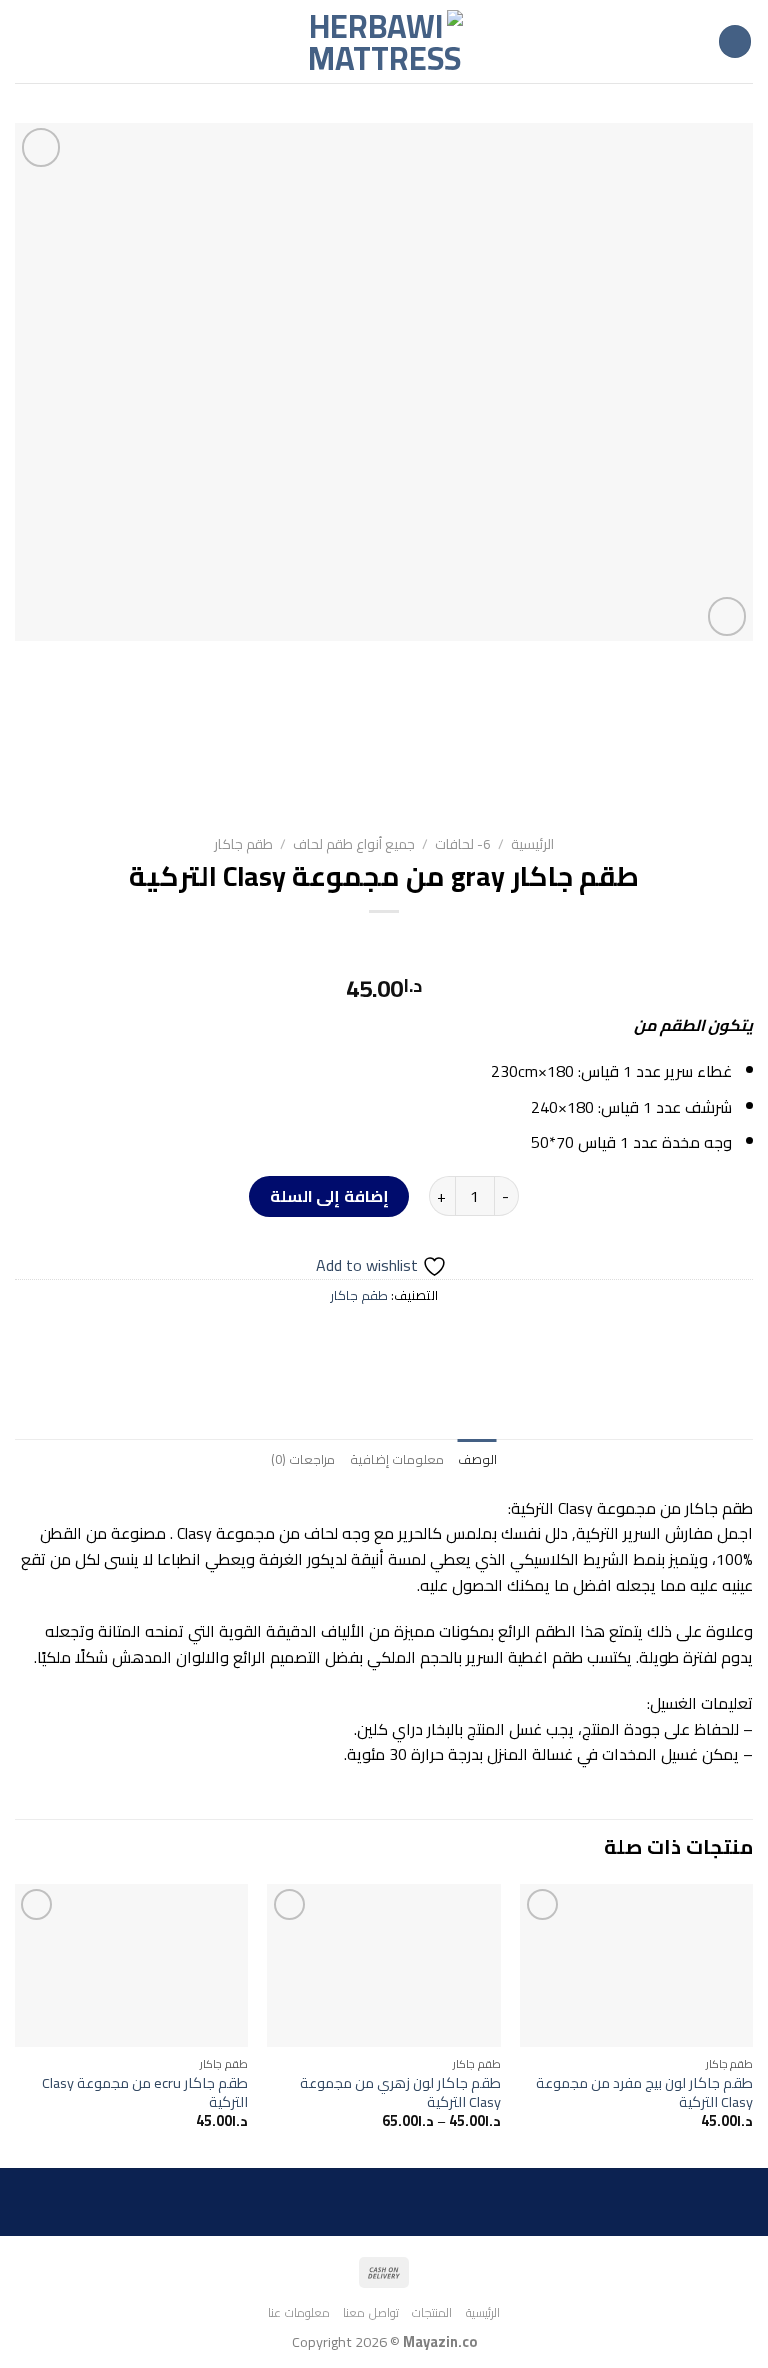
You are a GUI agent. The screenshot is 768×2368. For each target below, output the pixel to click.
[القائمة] (735, 41)
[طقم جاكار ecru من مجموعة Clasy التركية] (131, 1965)
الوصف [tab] (477, 1459)
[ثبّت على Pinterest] (329, 1339)
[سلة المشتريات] (25, 42)
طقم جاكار (243, 844)
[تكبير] (727, 616)
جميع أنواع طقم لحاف (354, 844)
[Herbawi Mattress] (384, 42)
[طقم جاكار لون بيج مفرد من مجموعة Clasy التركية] (636, 1965)
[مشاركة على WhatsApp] (474, 1339)
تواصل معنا (371, 2312)
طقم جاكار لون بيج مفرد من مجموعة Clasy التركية (644, 2092)
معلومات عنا (299, 2312)
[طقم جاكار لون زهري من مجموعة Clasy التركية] (383, 1965)
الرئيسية (532, 844)
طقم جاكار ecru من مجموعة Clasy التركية (145, 2092)
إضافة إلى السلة (329, 1196)
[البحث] (56, 41)
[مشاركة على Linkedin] (293, 1339)
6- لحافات (463, 844)
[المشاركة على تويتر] (402, 1339)
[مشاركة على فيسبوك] (438, 1339)
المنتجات (432, 2312)
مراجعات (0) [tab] (303, 1459)
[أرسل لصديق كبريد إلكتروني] (365, 1339)
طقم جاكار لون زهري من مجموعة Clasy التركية (400, 2092)
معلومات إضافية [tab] (397, 1459)
